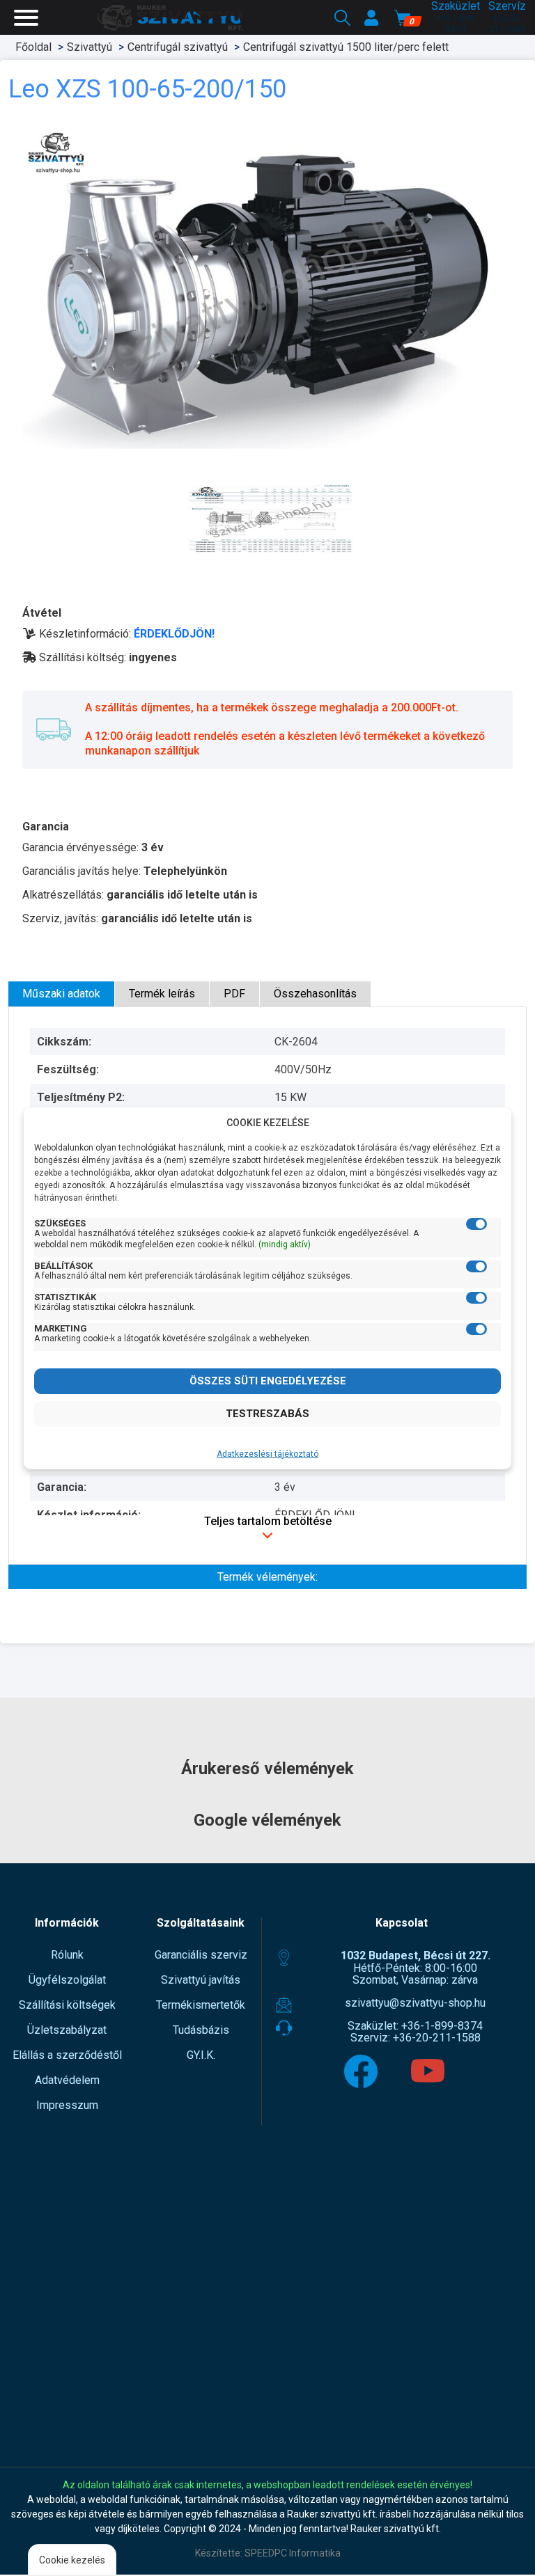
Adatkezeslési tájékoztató (267, 1454)
